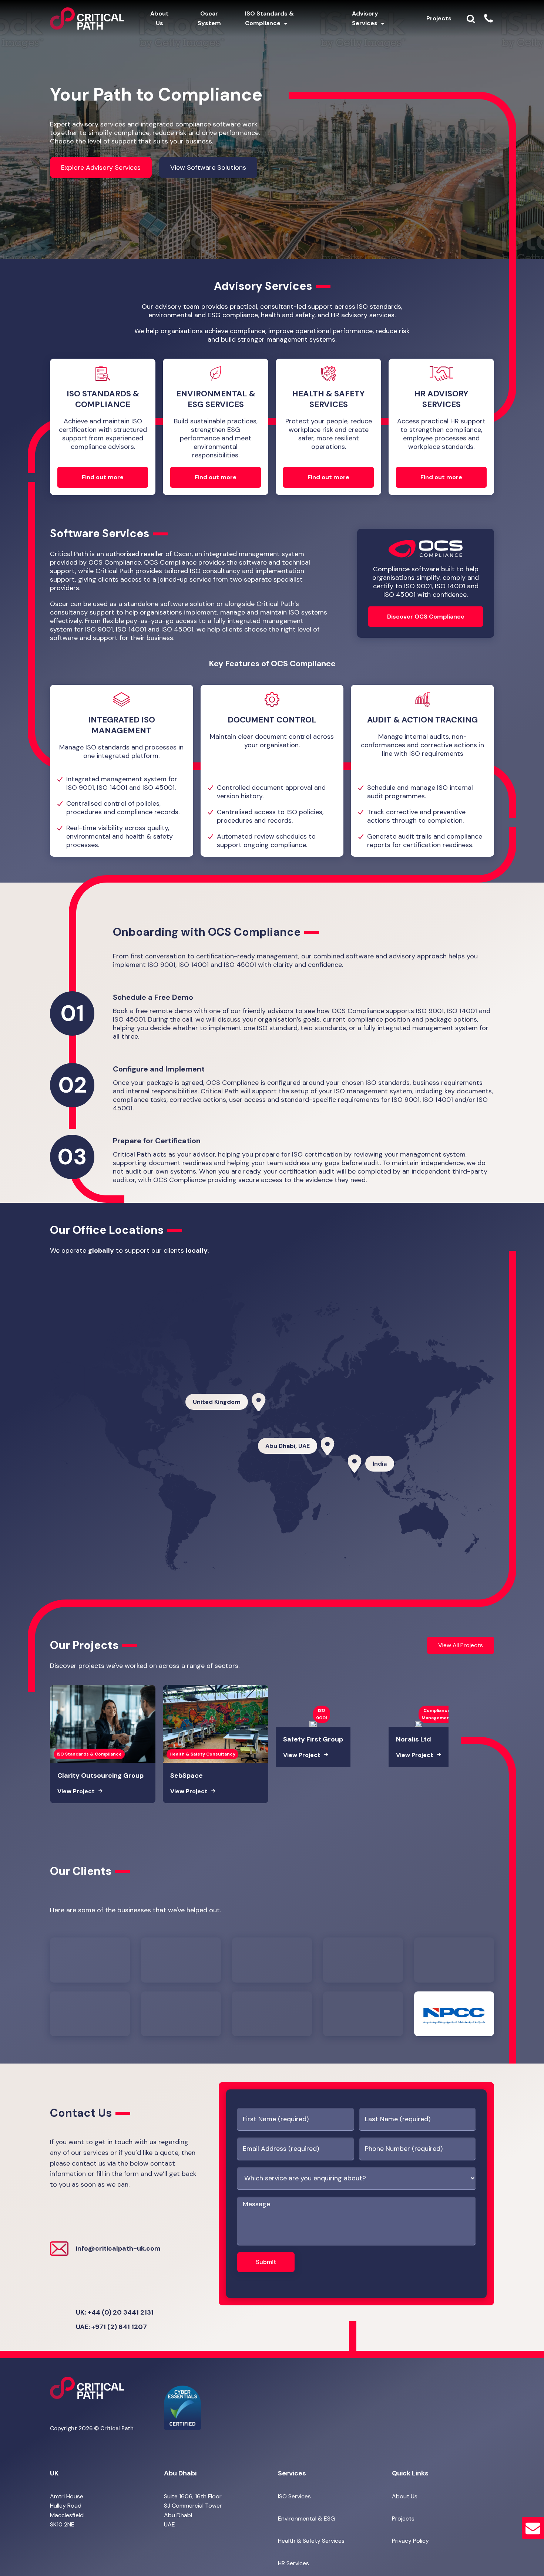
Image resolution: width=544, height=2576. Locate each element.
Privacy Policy (410, 2541)
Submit (266, 2262)
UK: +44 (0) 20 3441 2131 (115, 2312)
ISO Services (294, 2496)
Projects (403, 2519)
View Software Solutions (208, 167)
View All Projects (461, 1645)
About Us (405, 2496)
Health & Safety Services (311, 2541)
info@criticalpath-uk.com (118, 2248)
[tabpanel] (122, 771)
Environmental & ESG (306, 2519)
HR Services (293, 2563)
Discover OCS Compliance (426, 617)
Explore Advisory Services (101, 167)
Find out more (103, 477)
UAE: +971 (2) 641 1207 (111, 2327)
